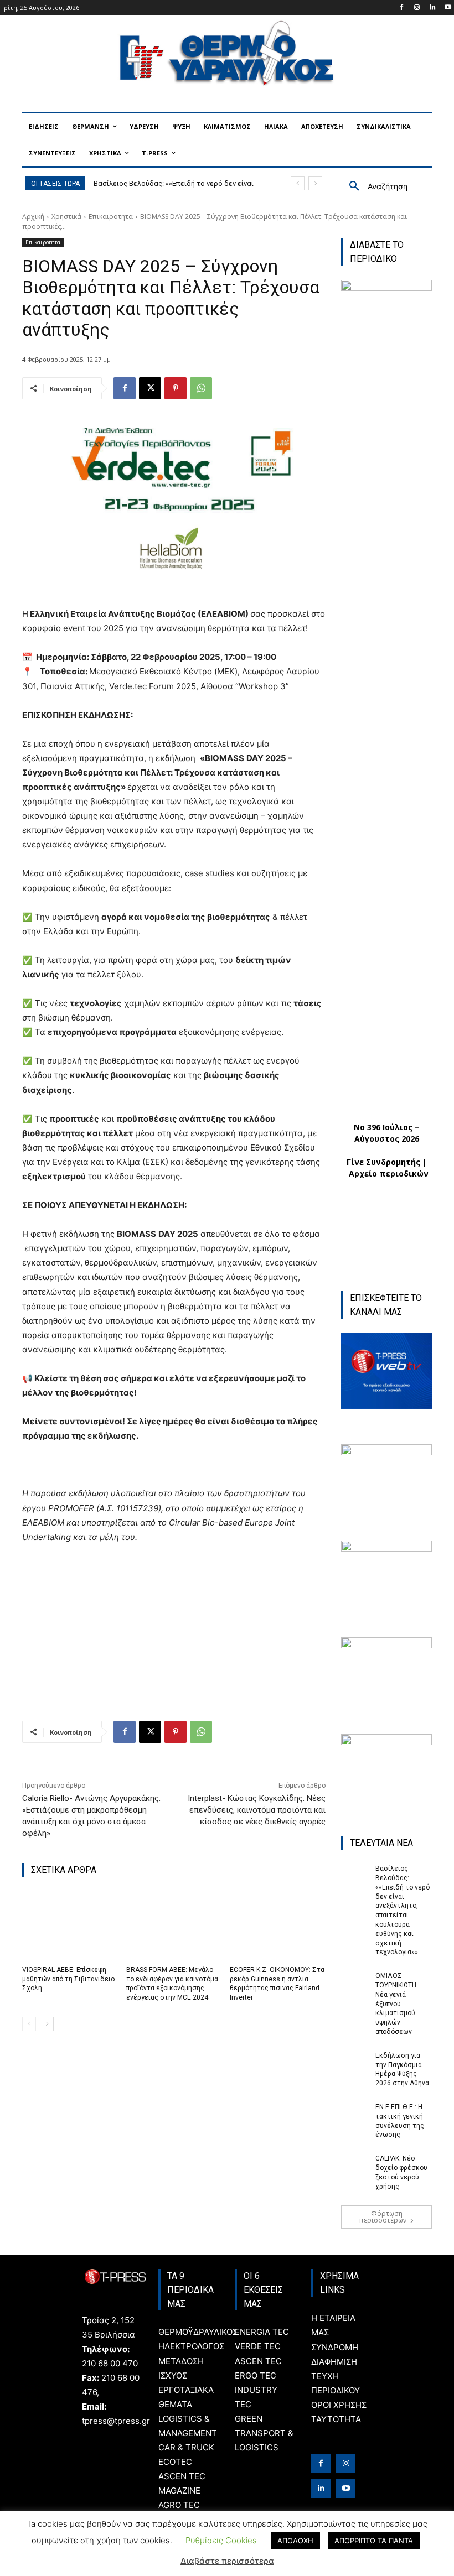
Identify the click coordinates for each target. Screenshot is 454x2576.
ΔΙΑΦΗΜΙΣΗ (334, 2362)
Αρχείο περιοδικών (389, 1173)
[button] (374, 186)
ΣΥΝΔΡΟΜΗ (335, 2347)
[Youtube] (448, 8)
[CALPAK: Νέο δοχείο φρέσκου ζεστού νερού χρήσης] (355, 2163)
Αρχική (33, 217)
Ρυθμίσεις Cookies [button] (221, 2540)
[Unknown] (386, 1645)
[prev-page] (29, 2024)
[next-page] (47, 2024)
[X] (150, 388)
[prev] (298, 183)
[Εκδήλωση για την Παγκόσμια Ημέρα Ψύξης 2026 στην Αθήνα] (355, 2060)
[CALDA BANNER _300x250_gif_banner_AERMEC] (386, 1452)
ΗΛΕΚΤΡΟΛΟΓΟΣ (191, 2346)
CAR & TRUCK (186, 2447)
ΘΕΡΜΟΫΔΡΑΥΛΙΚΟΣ (198, 2332)
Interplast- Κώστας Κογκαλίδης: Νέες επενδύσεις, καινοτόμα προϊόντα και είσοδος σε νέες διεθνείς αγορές (257, 1810)
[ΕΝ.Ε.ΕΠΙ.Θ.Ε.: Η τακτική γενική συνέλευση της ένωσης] (355, 2112)
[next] (315, 183)
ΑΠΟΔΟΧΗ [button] (295, 2541)
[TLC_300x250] (386, 1549)
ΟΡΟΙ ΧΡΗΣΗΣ (339, 2405)
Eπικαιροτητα (111, 217)
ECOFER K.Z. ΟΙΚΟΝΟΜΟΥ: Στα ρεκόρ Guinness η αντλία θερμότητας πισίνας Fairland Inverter (277, 1984)
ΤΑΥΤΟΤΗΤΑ (336, 2419)
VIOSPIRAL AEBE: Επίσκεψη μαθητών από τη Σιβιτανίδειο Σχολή (68, 1979)
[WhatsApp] (201, 388)
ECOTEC (175, 2462)
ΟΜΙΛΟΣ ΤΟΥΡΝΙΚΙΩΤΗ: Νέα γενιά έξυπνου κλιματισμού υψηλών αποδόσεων (397, 2004)
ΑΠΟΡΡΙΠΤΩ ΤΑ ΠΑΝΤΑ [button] (374, 2541)
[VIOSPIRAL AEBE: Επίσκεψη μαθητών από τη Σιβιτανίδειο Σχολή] (70, 1925)
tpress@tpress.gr (116, 2421)
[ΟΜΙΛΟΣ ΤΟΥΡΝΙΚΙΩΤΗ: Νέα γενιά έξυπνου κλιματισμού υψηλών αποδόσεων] (355, 1981)
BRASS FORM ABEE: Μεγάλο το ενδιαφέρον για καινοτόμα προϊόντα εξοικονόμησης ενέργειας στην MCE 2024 (172, 1984)
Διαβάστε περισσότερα (227, 2561)
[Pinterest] (176, 388)
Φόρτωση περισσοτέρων (383, 2217)
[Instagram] (417, 8)
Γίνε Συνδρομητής (383, 1162)
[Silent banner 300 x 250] (386, 1742)
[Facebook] (402, 8)
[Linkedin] (432, 8)
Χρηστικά (66, 217)
